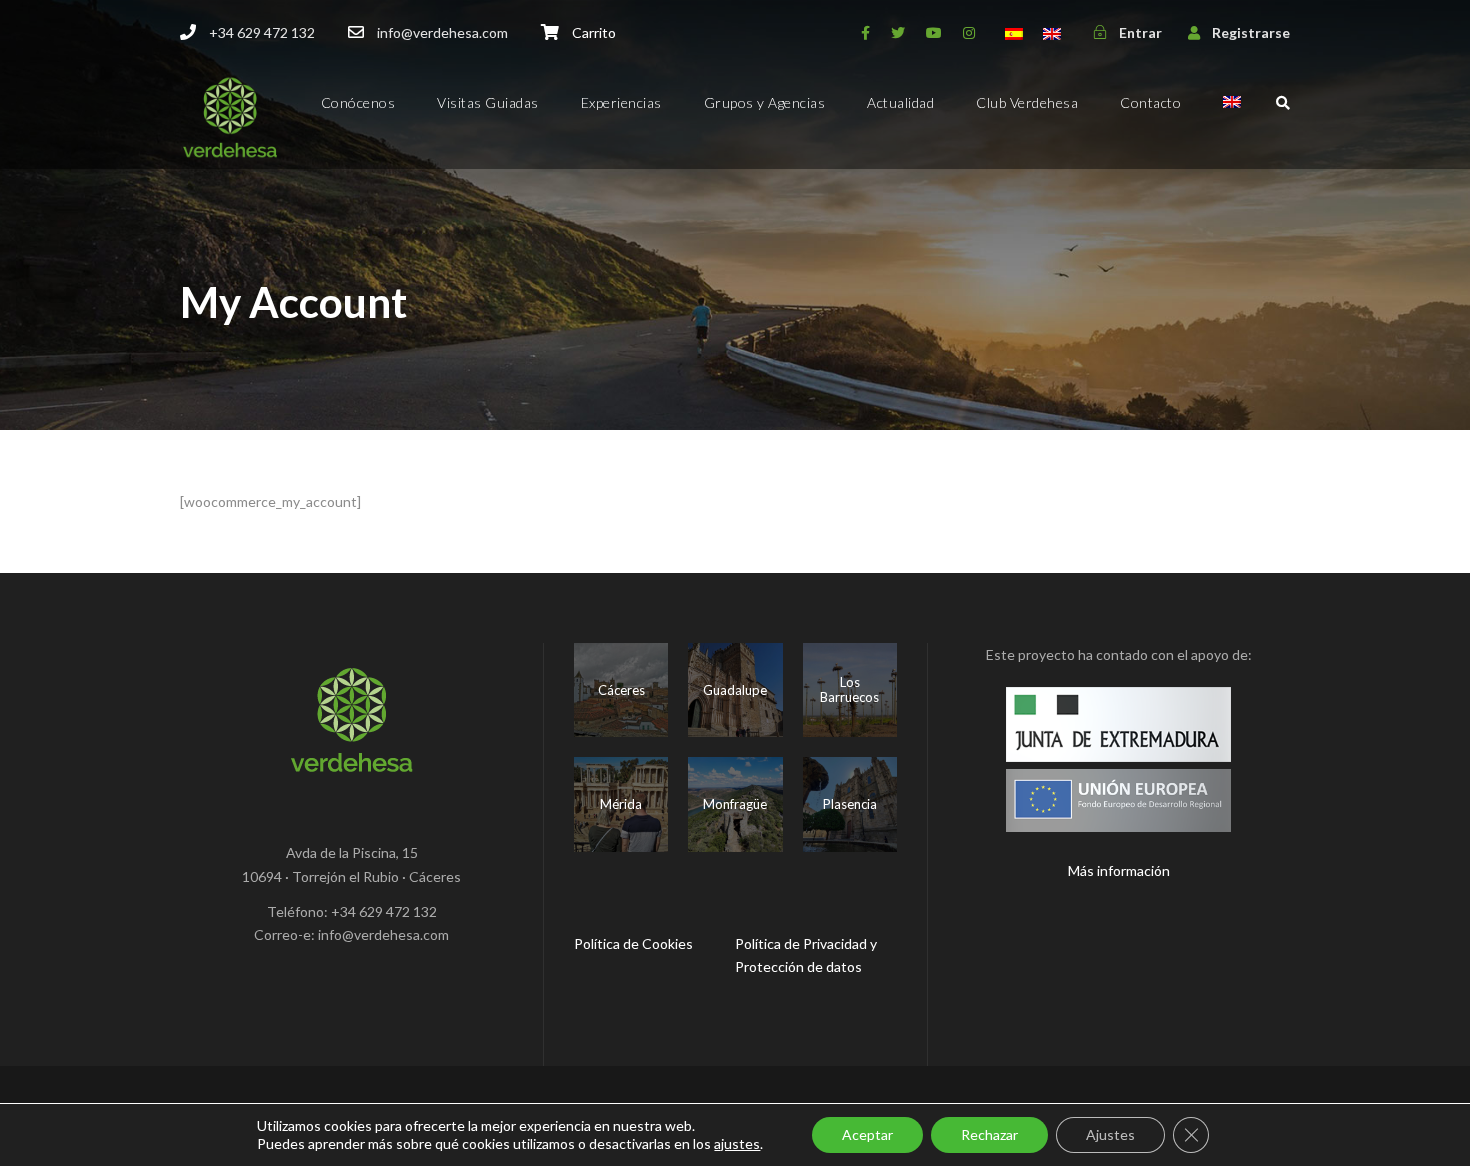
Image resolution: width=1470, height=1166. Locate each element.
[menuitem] (1232, 119)
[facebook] (865, 32)
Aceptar (867, 1134)
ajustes (737, 1143)
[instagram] (969, 32)
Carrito (594, 32)
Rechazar (989, 1134)
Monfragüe (735, 804)
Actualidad (900, 102)
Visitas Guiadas (488, 102)
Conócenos (358, 102)
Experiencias (621, 102)
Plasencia (850, 804)
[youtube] (934, 32)
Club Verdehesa (1027, 102)
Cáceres (621, 690)
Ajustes (1110, 1134)
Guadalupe (735, 690)
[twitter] (898, 32)
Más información (1119, 870)
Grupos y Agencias (765, 102)
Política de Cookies (633, 943)
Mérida (621, 804)
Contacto (1150, 102)
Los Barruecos (849, 690)
